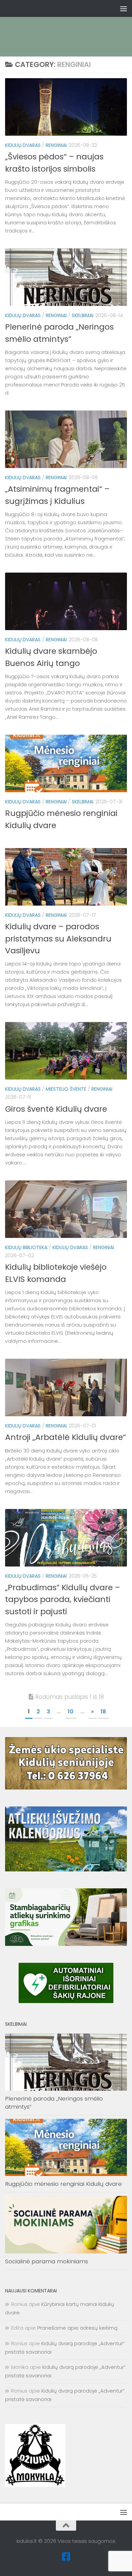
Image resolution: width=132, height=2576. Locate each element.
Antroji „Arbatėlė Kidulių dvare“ (65, 1437)
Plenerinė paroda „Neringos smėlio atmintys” (54, 2103)
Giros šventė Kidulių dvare (56, 1109)
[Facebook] (66, 2557)
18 (103, 1712)
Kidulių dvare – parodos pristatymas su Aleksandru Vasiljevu (58, 938)
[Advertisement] (69, 25)
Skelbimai (83, 315)
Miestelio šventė (66, 1089)
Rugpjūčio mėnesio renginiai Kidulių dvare (63, 2184)
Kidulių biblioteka (26, 1247)
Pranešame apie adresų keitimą (77, 2328)
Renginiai (56, 145)
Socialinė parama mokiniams (47, 2261)
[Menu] (124, 8)
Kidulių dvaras (23, 145)
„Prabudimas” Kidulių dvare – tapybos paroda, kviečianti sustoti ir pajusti (63, 1599)
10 (71, 1712)
